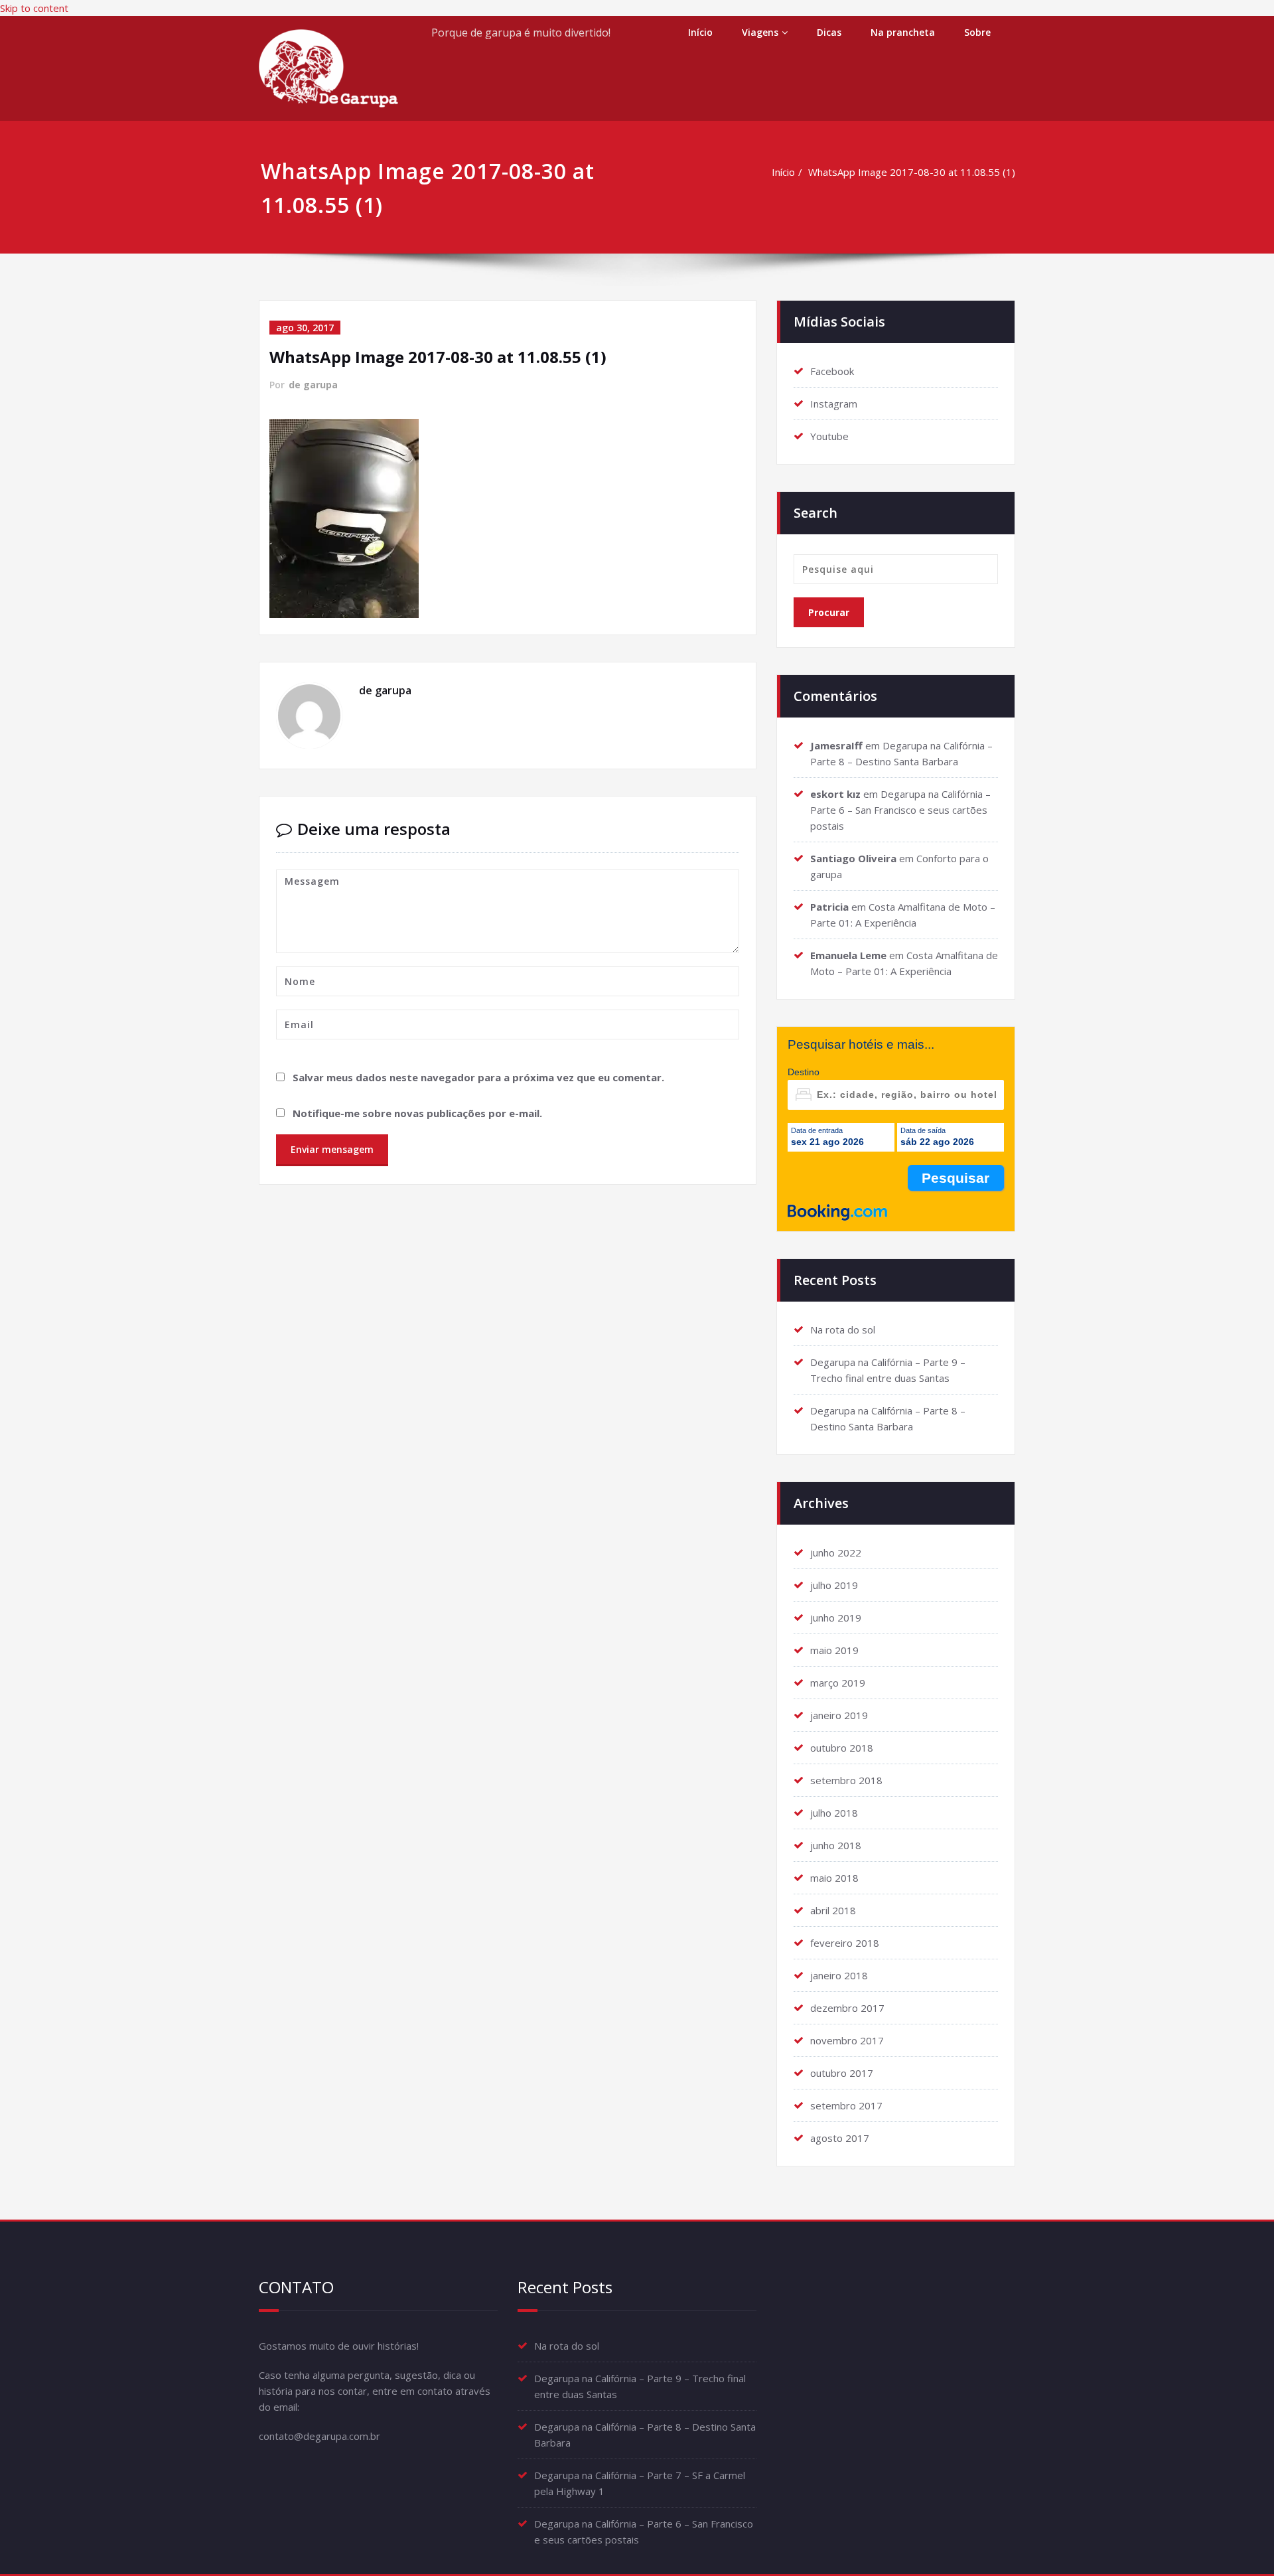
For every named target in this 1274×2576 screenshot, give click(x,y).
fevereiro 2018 (845, 1943)
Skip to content (34, 8)
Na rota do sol (843, 1329)
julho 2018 (834, 1813)
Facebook (832, 371)
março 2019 (838, 1683)
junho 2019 (836, 1618)
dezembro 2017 (847, 2008)
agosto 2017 (840, 2138)
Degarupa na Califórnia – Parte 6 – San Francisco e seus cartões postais (900, 810)
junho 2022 (836, 1553)
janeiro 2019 (839, 1715)
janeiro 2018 (839, 1975)
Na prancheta (903, 32)
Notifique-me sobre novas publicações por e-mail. (417, 1113)
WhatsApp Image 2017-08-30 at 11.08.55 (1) (912, 172)
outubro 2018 (842, 1748)
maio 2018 (834, 1878)
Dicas (829, 32)
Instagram (834, 404)
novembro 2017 (847, 2040)
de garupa (313, 385)
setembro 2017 (846, 2105)
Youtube (829, 436)
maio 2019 (834, 1650)
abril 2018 (833, 1910)
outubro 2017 (842, 2073)
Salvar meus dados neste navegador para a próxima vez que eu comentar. (478, 1077)
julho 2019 (834, 1585)
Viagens (760, 32)
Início (700, 32)
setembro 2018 (846, 1780)
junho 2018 (836, 1845)
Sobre (977, 32)
